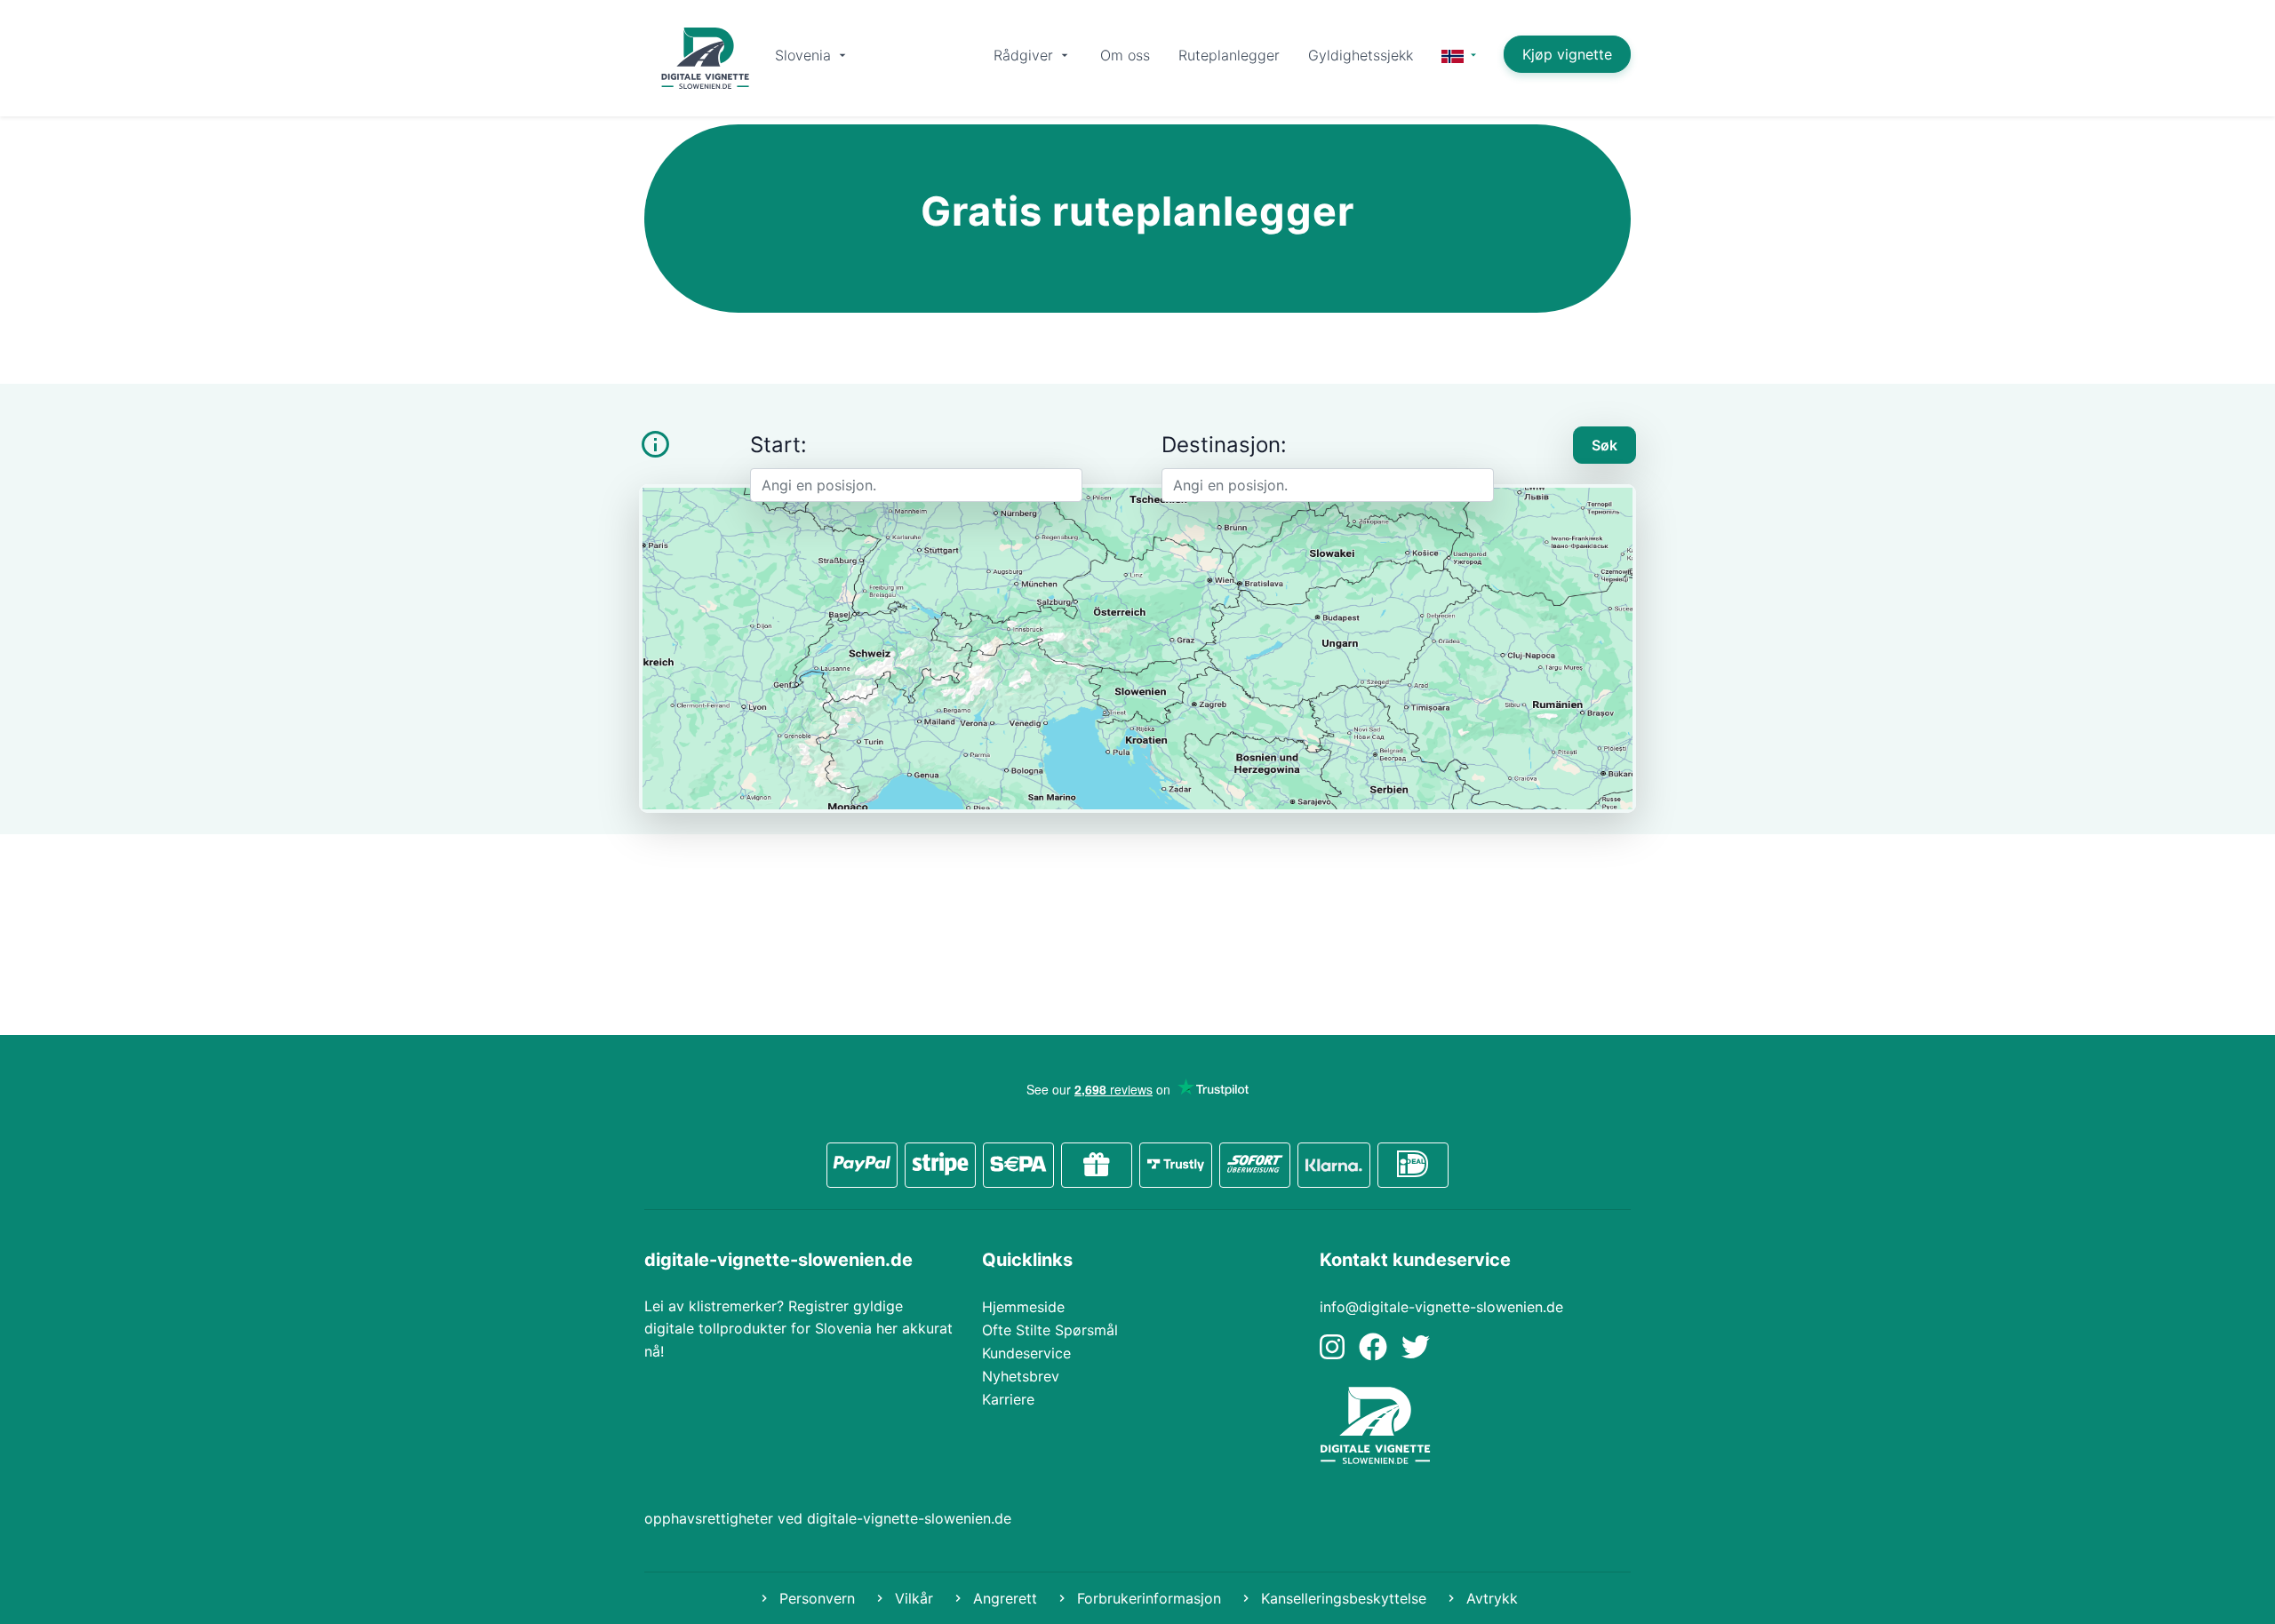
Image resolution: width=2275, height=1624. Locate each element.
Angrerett (1003, 1598)
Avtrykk (1490, 1598)
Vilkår (912, 1598)
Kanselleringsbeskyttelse (1341, 1598)
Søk (1604, 445)
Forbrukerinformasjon (1147, 1598)
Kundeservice (1026, 1353)
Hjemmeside (1023, 1307)
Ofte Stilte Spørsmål (1050, 1330)
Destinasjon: (1224, 445)
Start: (778, 445)
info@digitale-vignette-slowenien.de (1441, 1307)
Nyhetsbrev (1021, 1376)
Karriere (1008, 1399)
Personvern (815, 1598)
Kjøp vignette (1567, 54)
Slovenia (805, 55)
